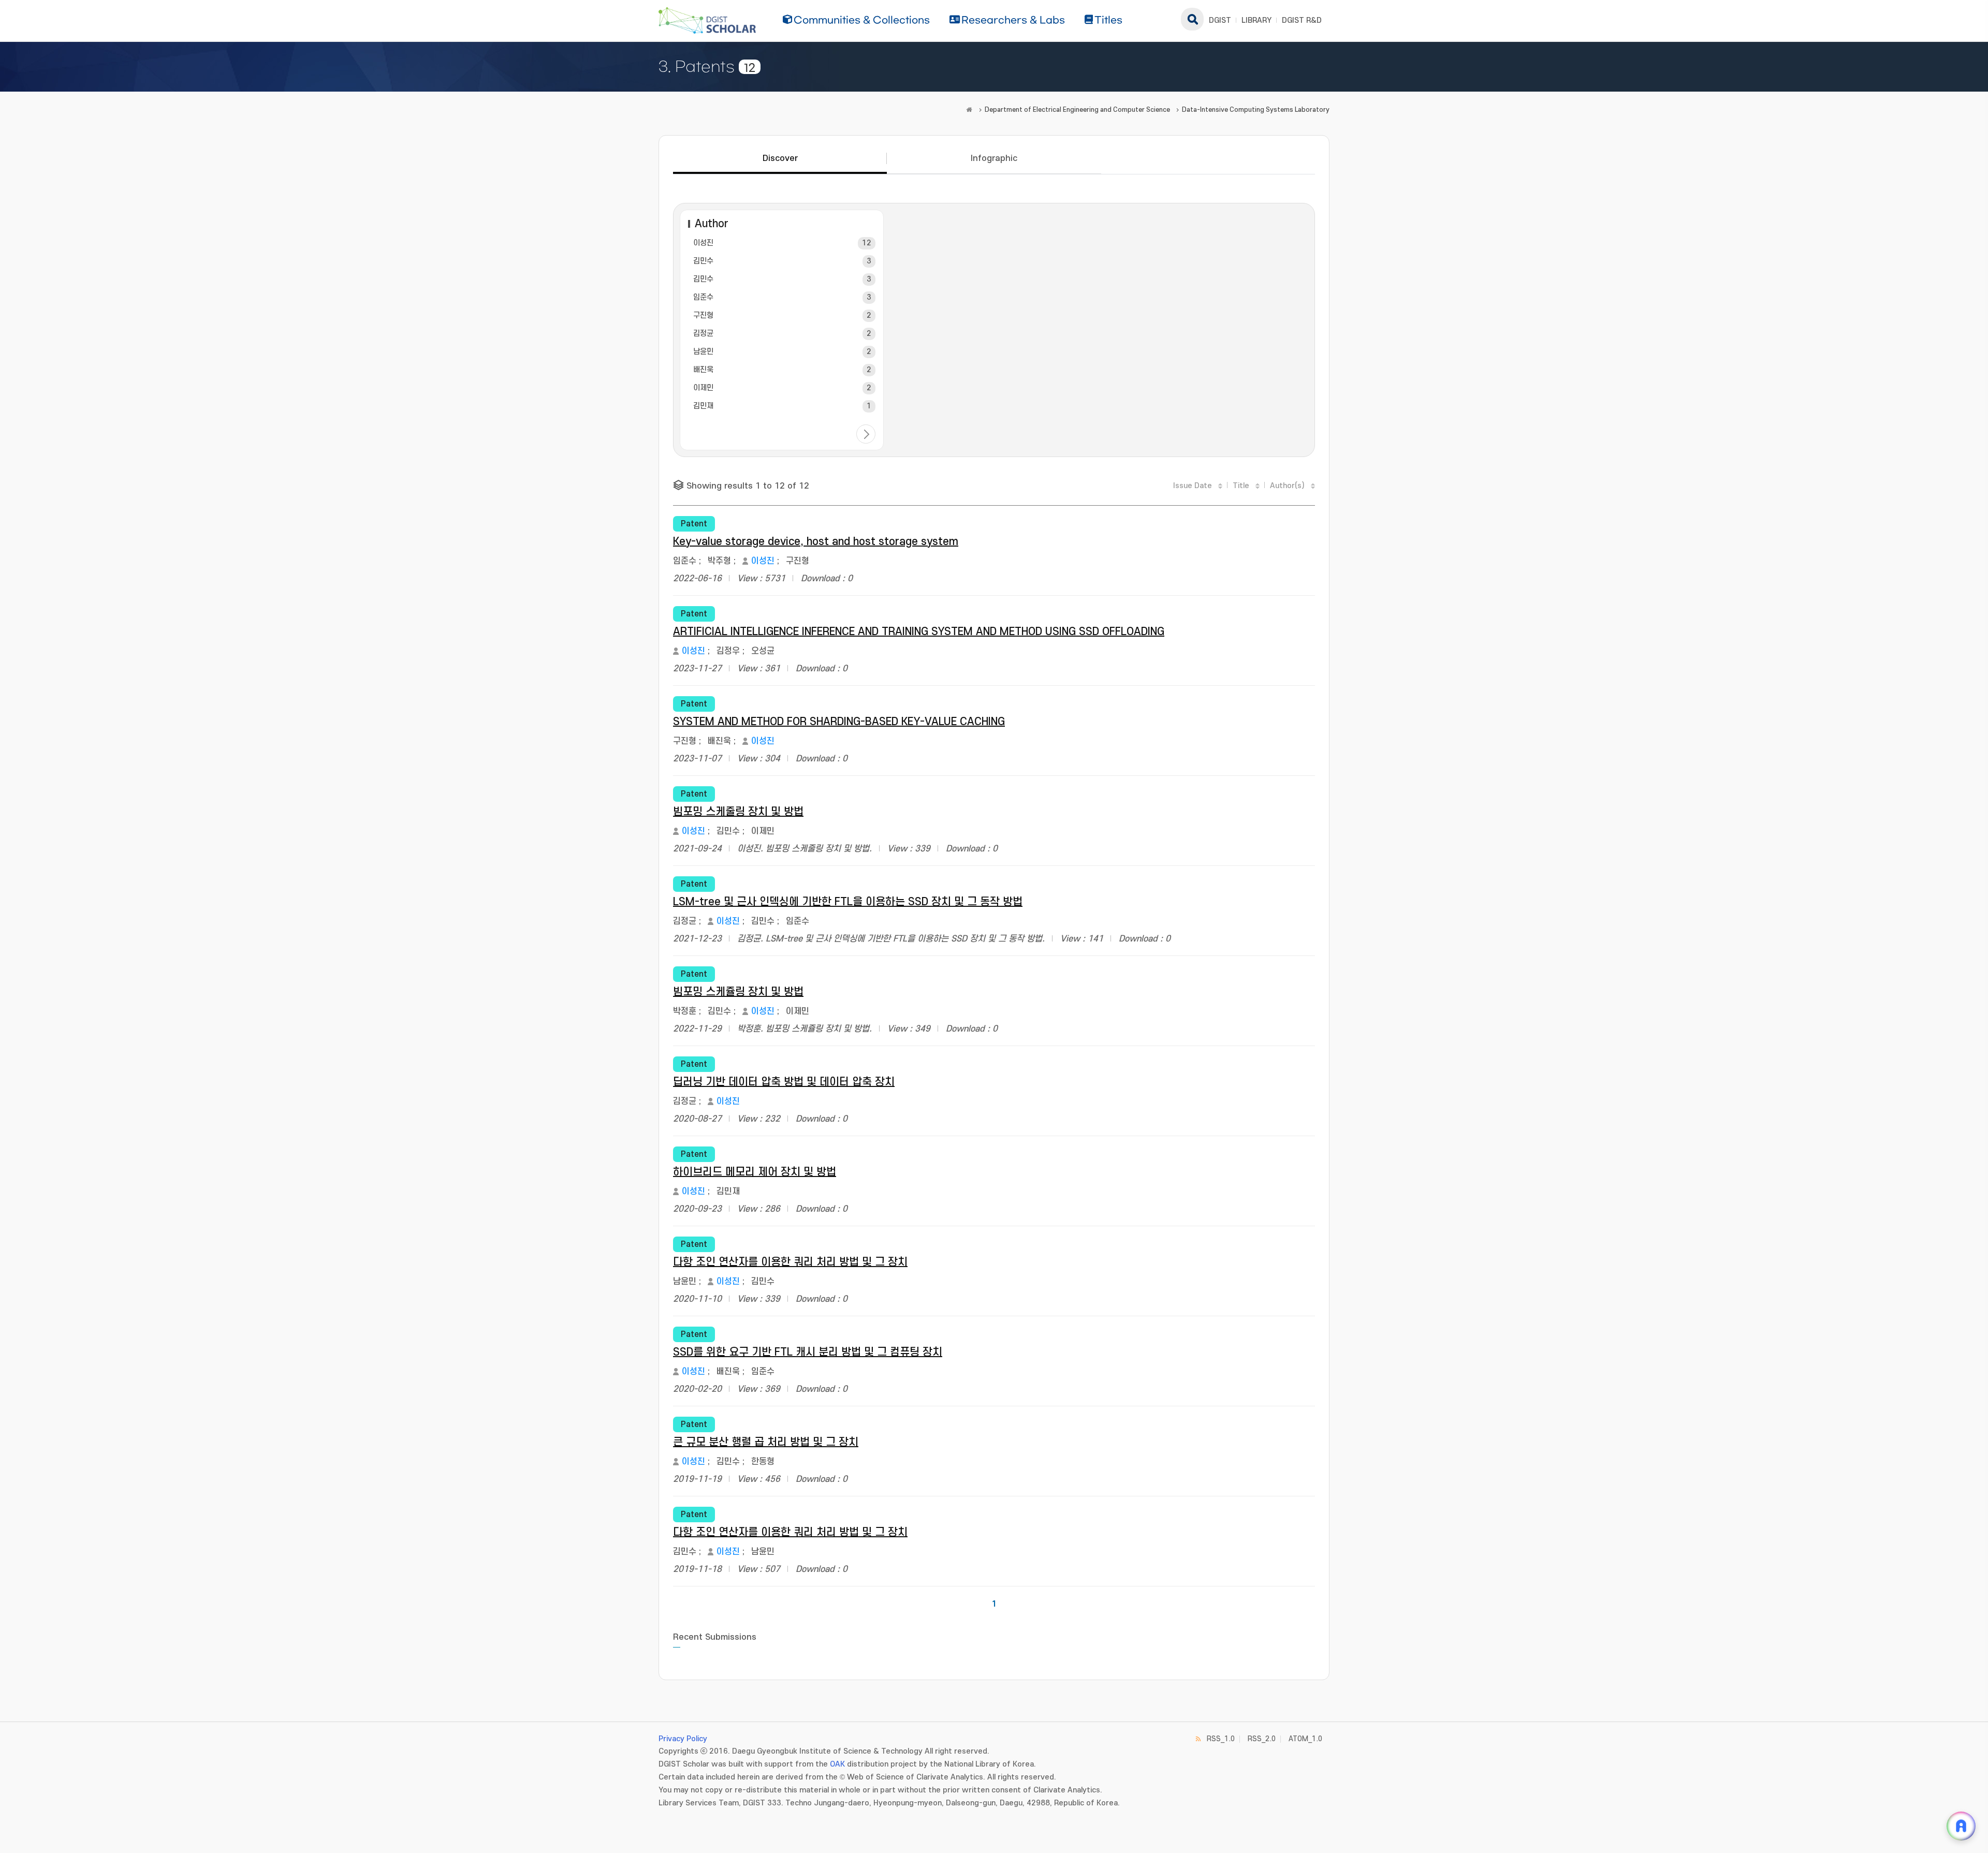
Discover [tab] (780, 158)
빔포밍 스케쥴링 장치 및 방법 (738, 992)
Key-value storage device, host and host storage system (816, 542)
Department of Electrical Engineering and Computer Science (1077, 110)
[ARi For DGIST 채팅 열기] (1961, 1826)
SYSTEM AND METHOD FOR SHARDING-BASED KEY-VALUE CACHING (839, 722)
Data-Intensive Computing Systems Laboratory (1256, 110)
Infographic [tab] (994, 158)
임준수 (703, 297)
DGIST (1220, 20)
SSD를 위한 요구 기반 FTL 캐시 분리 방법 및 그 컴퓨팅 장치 (808, 1352)
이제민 (703, 388)
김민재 (703, 406)
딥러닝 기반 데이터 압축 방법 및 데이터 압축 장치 (784, 1082)
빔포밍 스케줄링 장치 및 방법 (738, 812)
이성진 (703, 243)
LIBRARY (1256, 20)
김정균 (703, 334)
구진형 (703, 315)
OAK (837, 1764)
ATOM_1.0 (1305, 1739)
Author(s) (1287, 486)
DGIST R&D (1302, 20)
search (1192, 19)
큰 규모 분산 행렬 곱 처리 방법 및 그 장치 (766, 1442)
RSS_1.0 (1221, 1739)
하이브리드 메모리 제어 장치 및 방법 (755, 1172)
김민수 (703, 261)
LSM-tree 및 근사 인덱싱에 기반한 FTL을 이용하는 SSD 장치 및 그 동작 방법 (848, 902)
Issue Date (1193, 486)
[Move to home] (969, 110)
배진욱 (703, 370)
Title (1241, 486)
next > (866, 434)
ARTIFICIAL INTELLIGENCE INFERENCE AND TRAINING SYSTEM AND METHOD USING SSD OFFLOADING (919, 632)
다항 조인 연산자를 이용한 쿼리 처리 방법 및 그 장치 (790, 1262)
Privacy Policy (683, 1739)
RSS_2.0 (1262, 1739)
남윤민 (703, 352)
